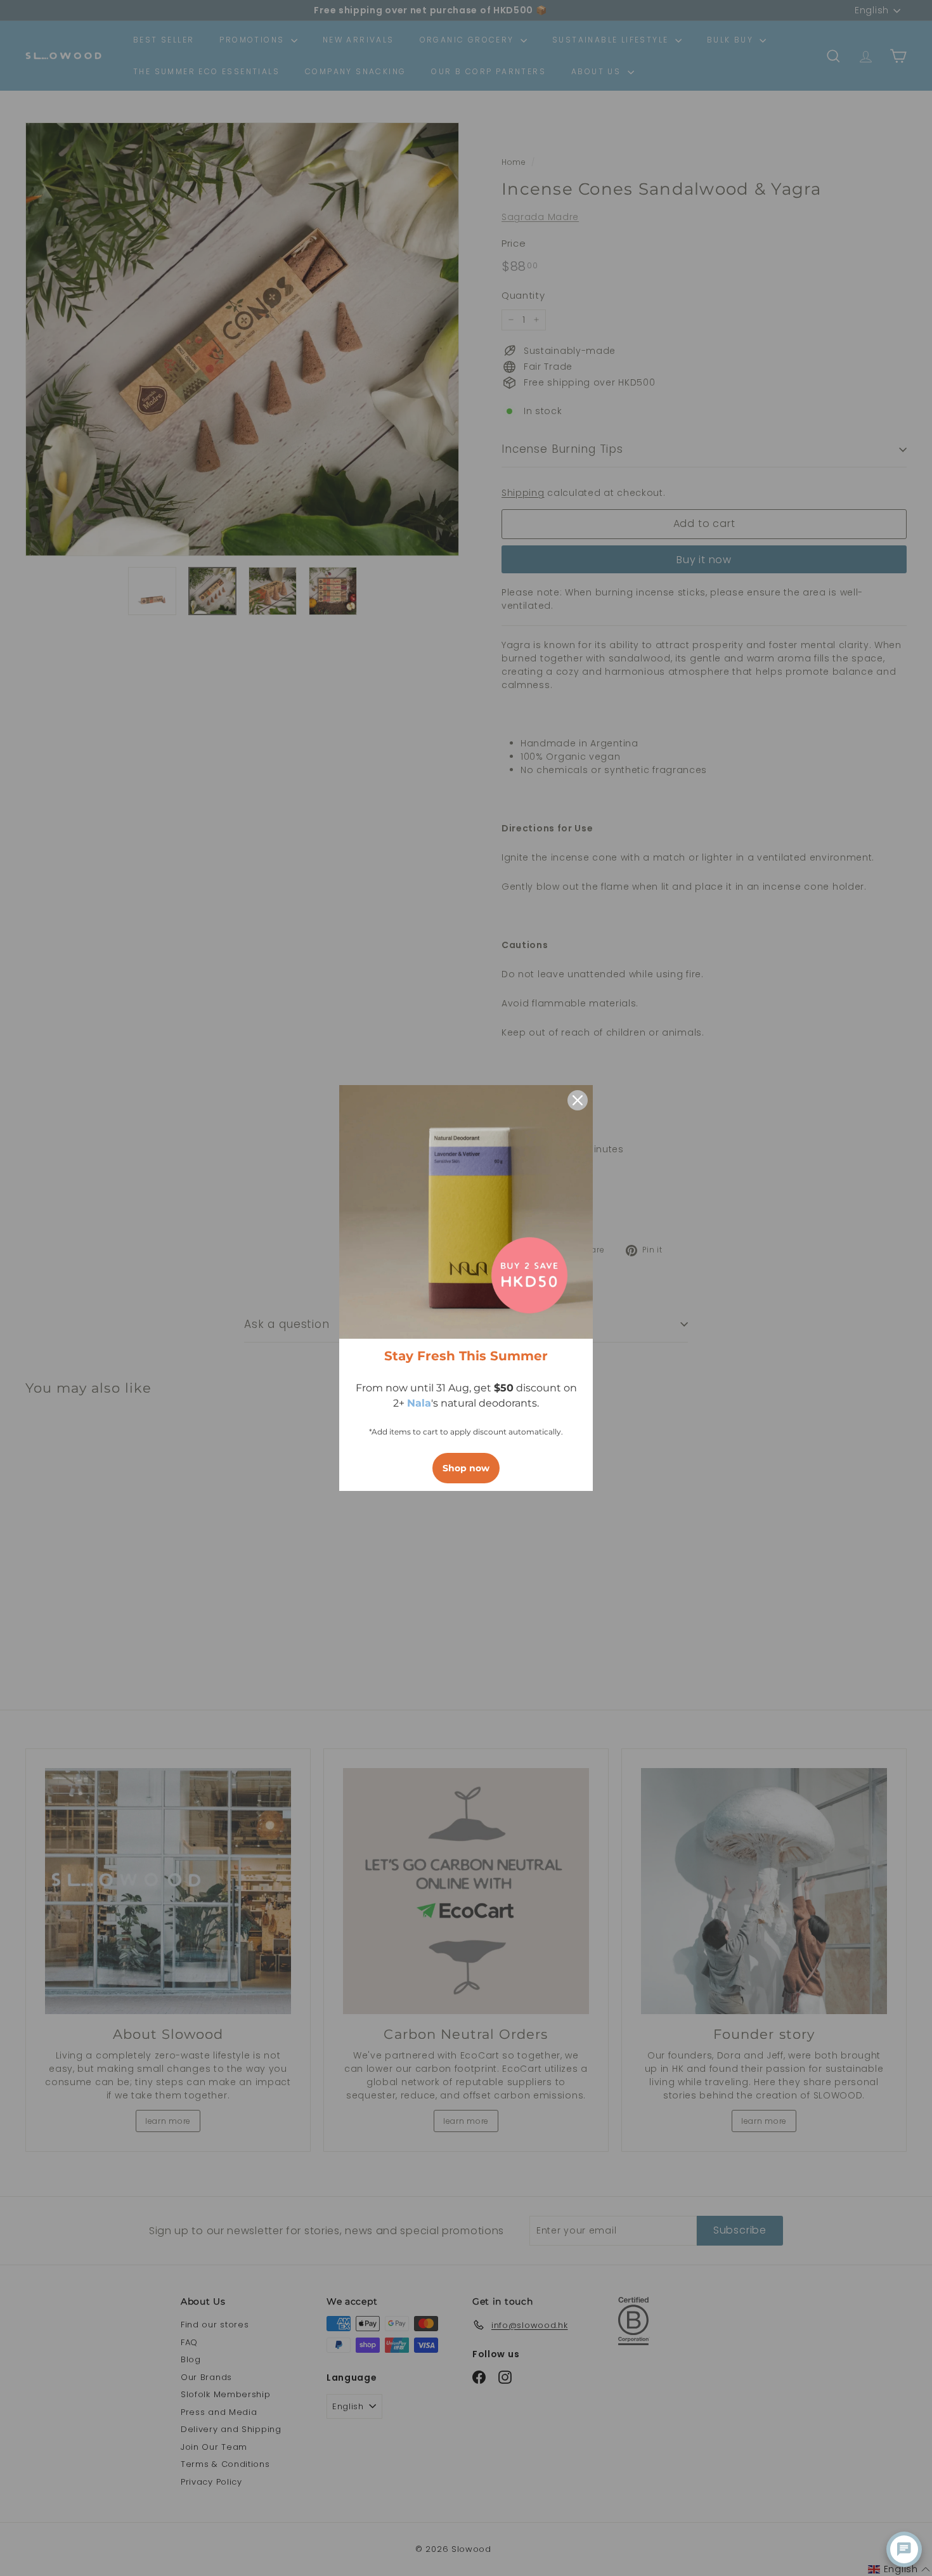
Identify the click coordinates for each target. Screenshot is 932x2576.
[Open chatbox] (904, 2549)
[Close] (578, 1100)
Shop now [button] (466, 1468)
